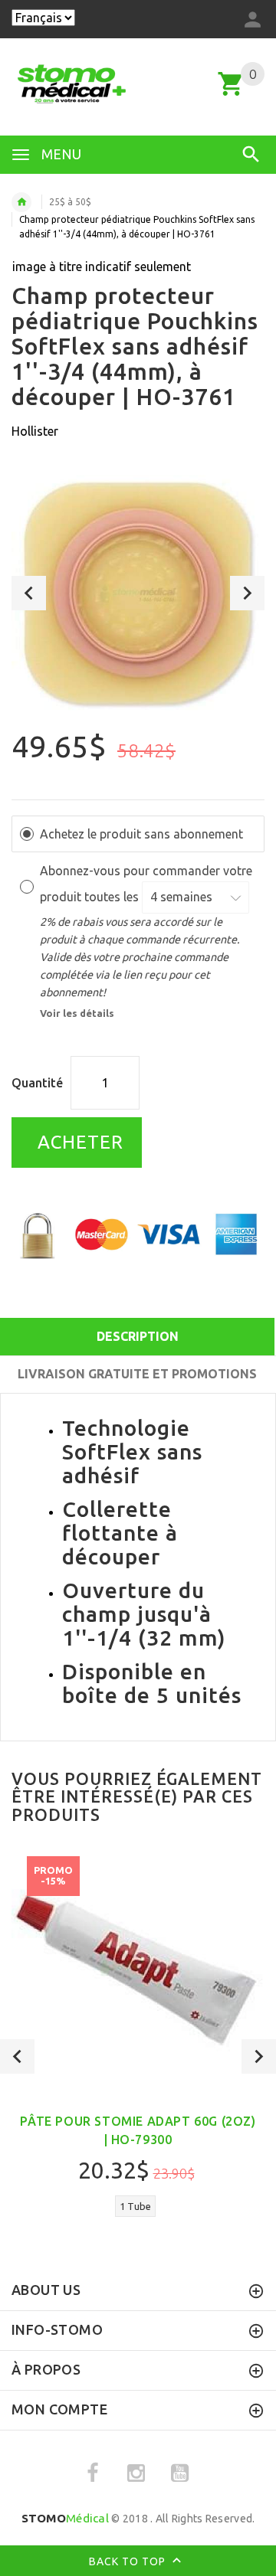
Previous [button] (29, 593)
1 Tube (135, 2206)
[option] (138, 593)
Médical (65, 2518)
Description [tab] (138, 1336)
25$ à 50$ (70, 202)
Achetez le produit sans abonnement (141, 834)
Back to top (129, 2561)
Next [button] (247, 593)
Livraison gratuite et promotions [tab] (137, 1374)
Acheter (78, 1142)
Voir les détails (77, 1013)
